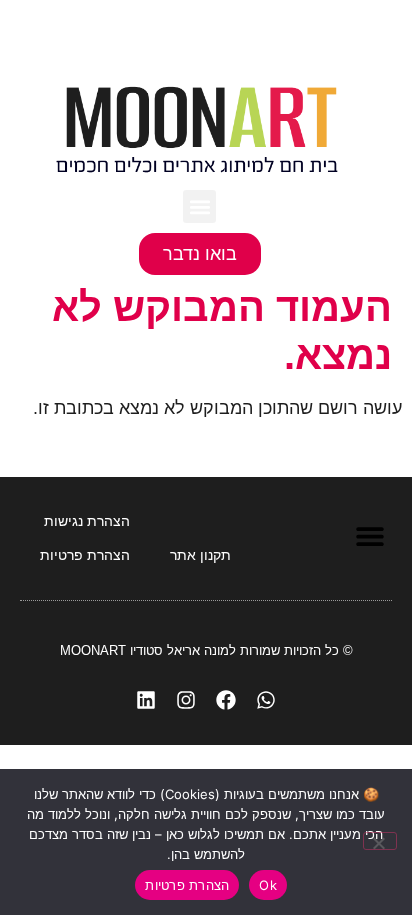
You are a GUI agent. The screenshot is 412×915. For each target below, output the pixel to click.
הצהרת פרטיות (187, 885)
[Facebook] (226, 700)
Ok (268, 885)
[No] (380, 841)
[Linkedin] (146, 700)
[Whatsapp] (266, 700)
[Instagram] (186, 700)
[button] (199, 206)
